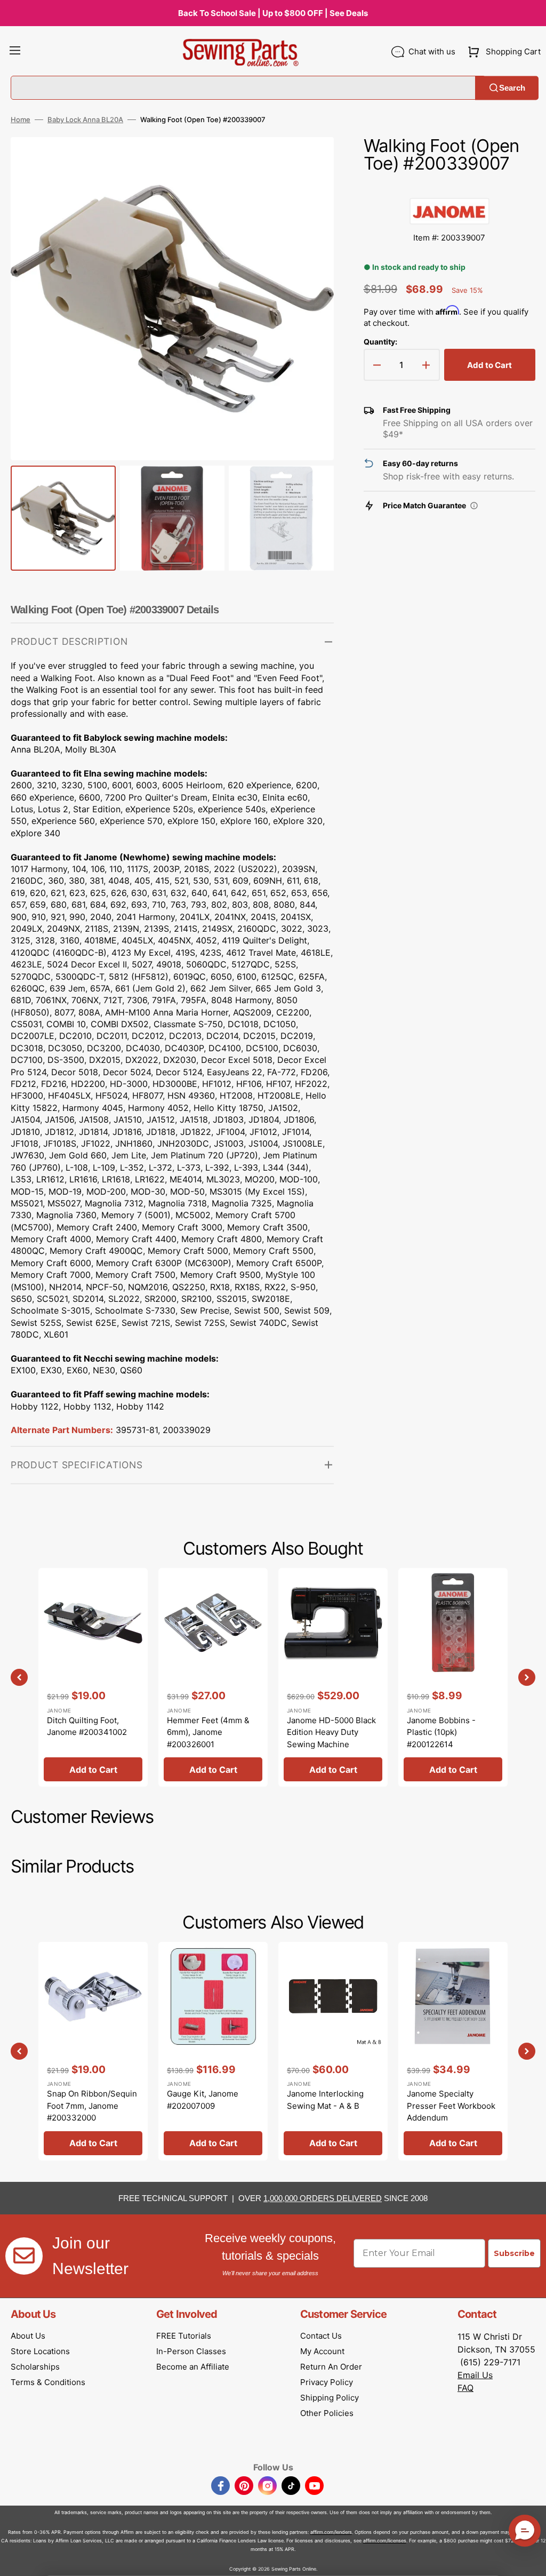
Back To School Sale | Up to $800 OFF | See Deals (273, 13)
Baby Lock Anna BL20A (85, 119)
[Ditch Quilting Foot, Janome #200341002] (93, 1677)
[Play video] (310, 191)
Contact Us (321, 2336)
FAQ (465, 2388)
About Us (28, 2336)
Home (21, 119)
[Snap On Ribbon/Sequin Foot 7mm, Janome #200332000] (93, 2051)
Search (512, 88)
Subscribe (514, 2253)
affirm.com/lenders (331, 2532)
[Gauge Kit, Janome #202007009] (213, 2051)
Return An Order (331, 2367)
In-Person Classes (191, 2351)
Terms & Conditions (48, 2382)
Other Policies (327, 2413)
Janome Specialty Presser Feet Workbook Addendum (451, 2106)
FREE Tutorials (184, 2336)
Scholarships (35, 2367)
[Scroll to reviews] (449, 187)
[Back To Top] (530, 2560)
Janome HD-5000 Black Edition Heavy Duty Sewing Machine (331, 1732)
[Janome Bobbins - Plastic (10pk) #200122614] (453, 1677)
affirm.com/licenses (385, 2541)
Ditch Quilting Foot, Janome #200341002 (87, 1726)
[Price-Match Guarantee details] (474, 506)
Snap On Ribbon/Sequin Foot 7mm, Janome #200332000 (92, 2106)
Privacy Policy (327, 2382)
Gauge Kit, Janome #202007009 (203, 2100)
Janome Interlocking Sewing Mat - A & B (325, 2100)
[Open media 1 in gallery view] (310, 161)
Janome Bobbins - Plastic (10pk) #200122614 (441, 1732)
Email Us (475, 2375)
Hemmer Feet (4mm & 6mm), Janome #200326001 (208, 1732)
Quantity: (380, 342)
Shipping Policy (330, 2398)
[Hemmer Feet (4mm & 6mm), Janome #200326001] (213, 1677)
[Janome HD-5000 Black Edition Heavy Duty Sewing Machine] (333, 1677)
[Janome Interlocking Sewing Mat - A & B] (333, 2051)
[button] (15, 52)
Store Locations (40, 2351)
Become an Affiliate (193, 2367)
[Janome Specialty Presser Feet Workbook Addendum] (453, 2051)
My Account (322, 2351)
